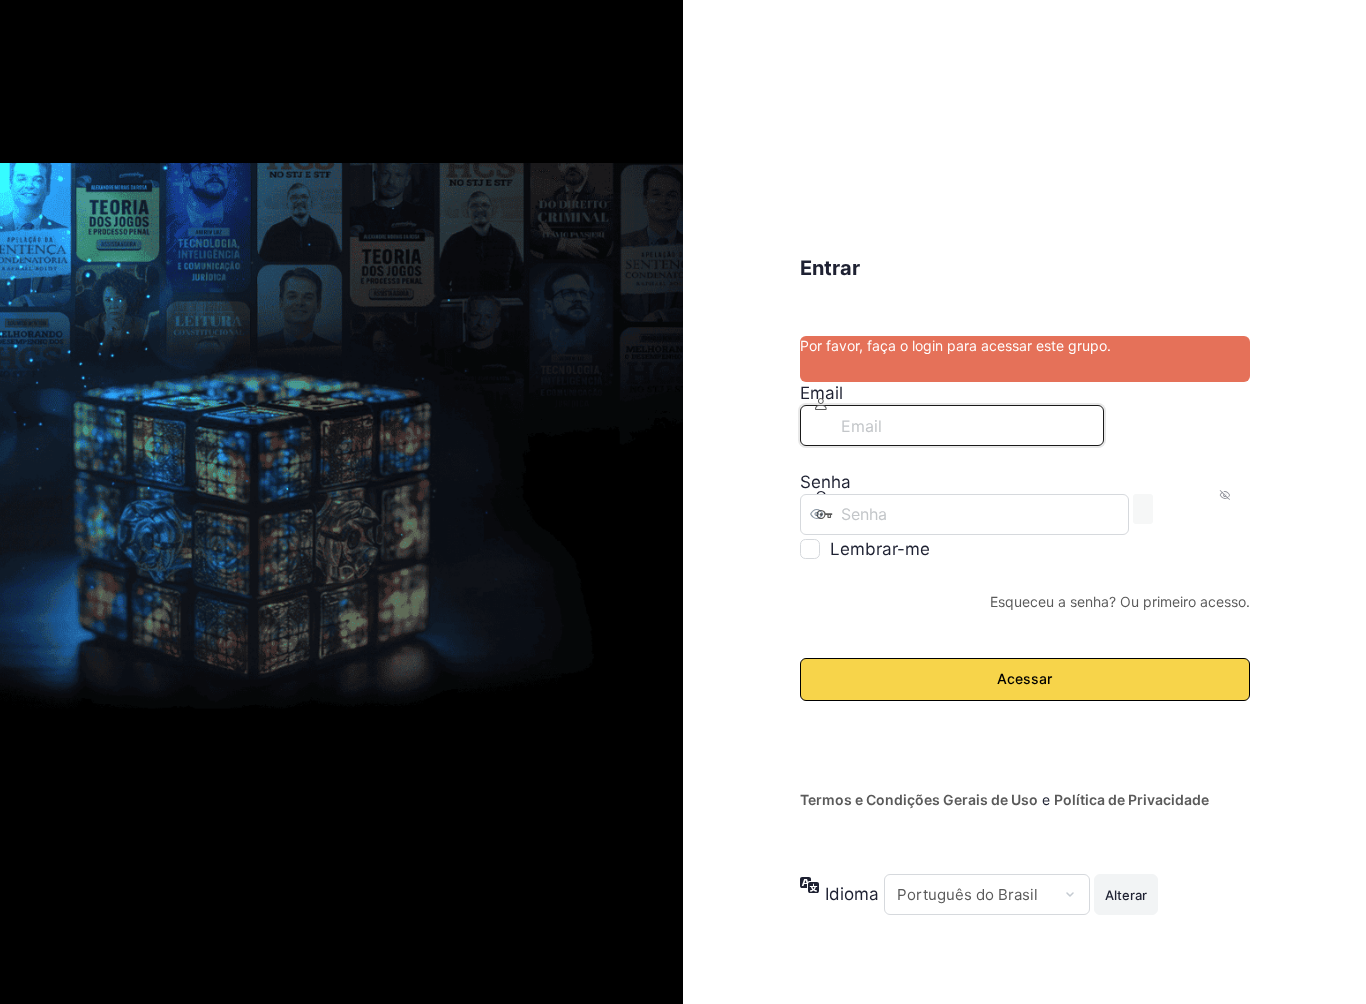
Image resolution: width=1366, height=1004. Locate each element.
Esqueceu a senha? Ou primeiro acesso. (1120, 601)
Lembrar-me (880, 549)
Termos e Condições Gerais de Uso (919, 799)
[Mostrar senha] (1143, 509)
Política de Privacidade (1131, 799)
